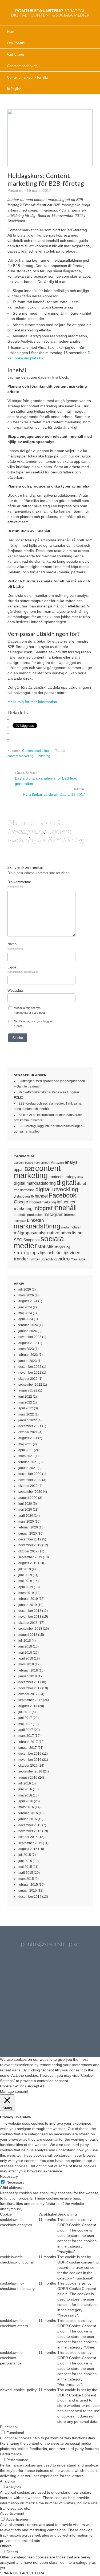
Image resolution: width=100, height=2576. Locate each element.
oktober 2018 (28, 1623)
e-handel (39, 1196)
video (64, 1259)
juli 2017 (25, 1712)
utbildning (43, 756)
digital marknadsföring (35, 1183)
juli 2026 (25, 1289)
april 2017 (26, 1730)
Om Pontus (16, 43)
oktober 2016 (28, 1766)
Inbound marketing (42, 1202)
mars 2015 (26, 1879)
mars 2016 (26, 1807)
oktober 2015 (28, 1837)
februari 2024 (28, 1325)
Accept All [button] (36, 2086)
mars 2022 (26, 1414)
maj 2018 (25, 1653)
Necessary (15, 2182)
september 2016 (30, 1771)
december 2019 (30, 1539)
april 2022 (26, 1408)
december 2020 (30, 1474)
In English (14, 89)
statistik (46, 1247)
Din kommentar (19, 884)
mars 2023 (26, 1349)
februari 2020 (28, 1527)
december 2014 (30, 1897)
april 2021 (26, 1450)
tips (35, 1253)
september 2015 (30, 1843)
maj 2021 (25, 1444)
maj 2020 (25, 1510)
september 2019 (30, 1557)
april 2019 (26, 1587)
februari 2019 (28, 1599)
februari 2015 (28, 1885)
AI (49, 1163)
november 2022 (30, 1373)
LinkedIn (35, 1220)
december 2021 (30, 1426)
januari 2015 (28, 1891)
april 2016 (26, 1801)
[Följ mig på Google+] (50, 2003)
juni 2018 (25, 1646)
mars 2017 (26, 1736)
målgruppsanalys (30, 1233)
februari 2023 (28, 1355)
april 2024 (26, 1319)
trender (21, 1259)
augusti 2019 (28, 1563)
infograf (43, 1208)
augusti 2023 (28, 1343)
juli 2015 (25, 1855)
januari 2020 (28, 1534)
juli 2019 (25, 1569)
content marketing (20, 756)
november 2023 (30, 1337)
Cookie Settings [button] (13, 2086)
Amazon (57, 1163)
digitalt (66, 1182)
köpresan (20, 1221)
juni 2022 (25, 1397)
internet (70, 1215)
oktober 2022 (28, 1379)
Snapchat (31, 1240)
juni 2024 (25, 1307)
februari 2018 (28, 1670)
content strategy (63, 1177)
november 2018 (30, 1617)
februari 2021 (28, 1462)
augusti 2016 (28, 1778)
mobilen (75, 1227)
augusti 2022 (28, 1390)
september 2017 (30, 1700)
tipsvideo (71, 1253)
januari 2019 (28, 1605)
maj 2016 (25, 1795)
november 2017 (30, 1688)
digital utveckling (57, 1189)
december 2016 (30, 1754)
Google (21, 1202)
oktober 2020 (28, 1486)
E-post (23, 969)
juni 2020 (25, 1504)
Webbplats (16, 991)
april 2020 (26, 1516)
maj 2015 (25, 1867)
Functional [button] (9, 2427)
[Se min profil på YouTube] (21, 2003)
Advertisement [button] (12, 2513)
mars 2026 (26, 1295)
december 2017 (30, 1682)
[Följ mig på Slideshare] (36, 2032)
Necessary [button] (9, 2176)
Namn (15, 946)
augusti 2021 (28, 1438)
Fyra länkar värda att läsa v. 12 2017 (54, 794)
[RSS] (64, 2032)
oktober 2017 (28, 1694)
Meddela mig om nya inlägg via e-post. (34, 1024)
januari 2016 (28, 1819)
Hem (11, 31)
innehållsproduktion (28, 1215)
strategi (22, 1252)
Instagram (53, 1214)
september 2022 (30, 1385)
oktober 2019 (28, 1551)
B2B (29, 1169)
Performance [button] (11, 2454)
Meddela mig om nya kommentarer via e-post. (30, 1010)
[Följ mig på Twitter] (21, 1975)
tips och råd (51, 1253)
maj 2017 (25, 1724)
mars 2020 (26, 1522)
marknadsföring (37, 1226)
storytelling (62, 1247)
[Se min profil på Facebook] (79, 1975)
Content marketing (35, 751)
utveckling (49, 1259)
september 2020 (30, 1492)
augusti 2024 (28, 1301)
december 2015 (30, 1825)
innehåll (65, 1208)
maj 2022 (25, 1402)
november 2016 (30, 1760)
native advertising (65, 1233)
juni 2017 (25, 1718)
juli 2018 (25, 1641)
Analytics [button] (7, 2481)
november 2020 (30, 1480)
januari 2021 (28, 1468)
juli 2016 (25, 1783)
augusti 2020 (28, 1498)
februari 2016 (28, 1813)
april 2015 (26, 1873)
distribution (22, 1196)
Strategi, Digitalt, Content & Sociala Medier (50, 13)
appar (19, 1170)
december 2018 (30, 1611)
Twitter (34, 1259)
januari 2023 (28, 1361)
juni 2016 (25, 1789)
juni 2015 (25, 1861)
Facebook (62, 1195)
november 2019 (30, 1545)
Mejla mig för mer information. (33, 702)
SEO (18, 1240)
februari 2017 (28, 1742)
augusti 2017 (28, 1706)
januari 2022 (28, 1420)
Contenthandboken (22, 66)
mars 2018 (26, 1664)
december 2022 (30, 1367)
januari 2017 (28, 1748)
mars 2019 (26, 1593)
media (65, 1227)
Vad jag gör (16, 54)
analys (71, 1162)
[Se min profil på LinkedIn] (50, 1975)
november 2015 (30, 1831)
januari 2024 (28, 1331)
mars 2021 (26, 1456)
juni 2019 (25, 1575)
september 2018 (30, 1629)
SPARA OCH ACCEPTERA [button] (22, 2573)
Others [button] (6, 2546)
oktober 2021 (28, 1432)
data (80, 1177)
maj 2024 (25, 1313)
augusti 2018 (28, 1635)
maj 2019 (25, 1581)
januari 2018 (28, 1676)
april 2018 (26, 1658)
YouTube (78, 1259)
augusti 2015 (28, 1849)
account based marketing (30, 1163)
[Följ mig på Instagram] (79, 2003)
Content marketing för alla (27, 77)
